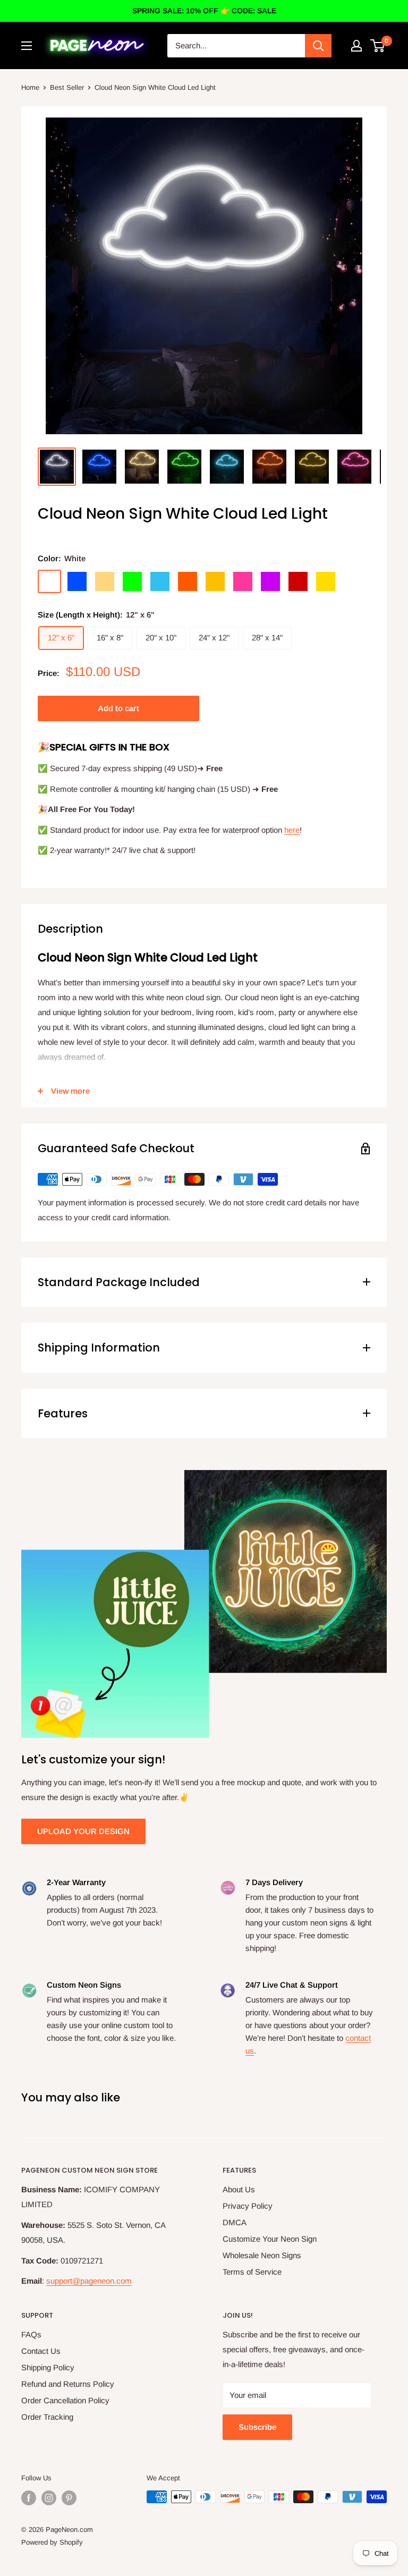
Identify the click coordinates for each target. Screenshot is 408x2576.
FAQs (31, 2334)
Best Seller (67, 87)
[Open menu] (27, 46)
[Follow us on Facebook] (29, 2498)
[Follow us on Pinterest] (69, 2498)
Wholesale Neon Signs (262, 2255)
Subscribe (257, 2427)
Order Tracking (47, 2417)
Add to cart (118, 708)
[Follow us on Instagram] (49, 2498)
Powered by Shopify (52, 2542)
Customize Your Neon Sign (270, 2239)
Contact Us (41, 2351)
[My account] (356, 46)
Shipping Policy (48, 2367)
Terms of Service (252, 2272)
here (292, 830)
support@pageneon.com (89, 2281)
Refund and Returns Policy (68, 2384)
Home (30, 87)
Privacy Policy (248, 2206)
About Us (239, 2189)
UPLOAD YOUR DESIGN (83, 1831)
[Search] (318, 46)
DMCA (235, 2222)
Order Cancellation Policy (65, 2400)
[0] (378, 46)
